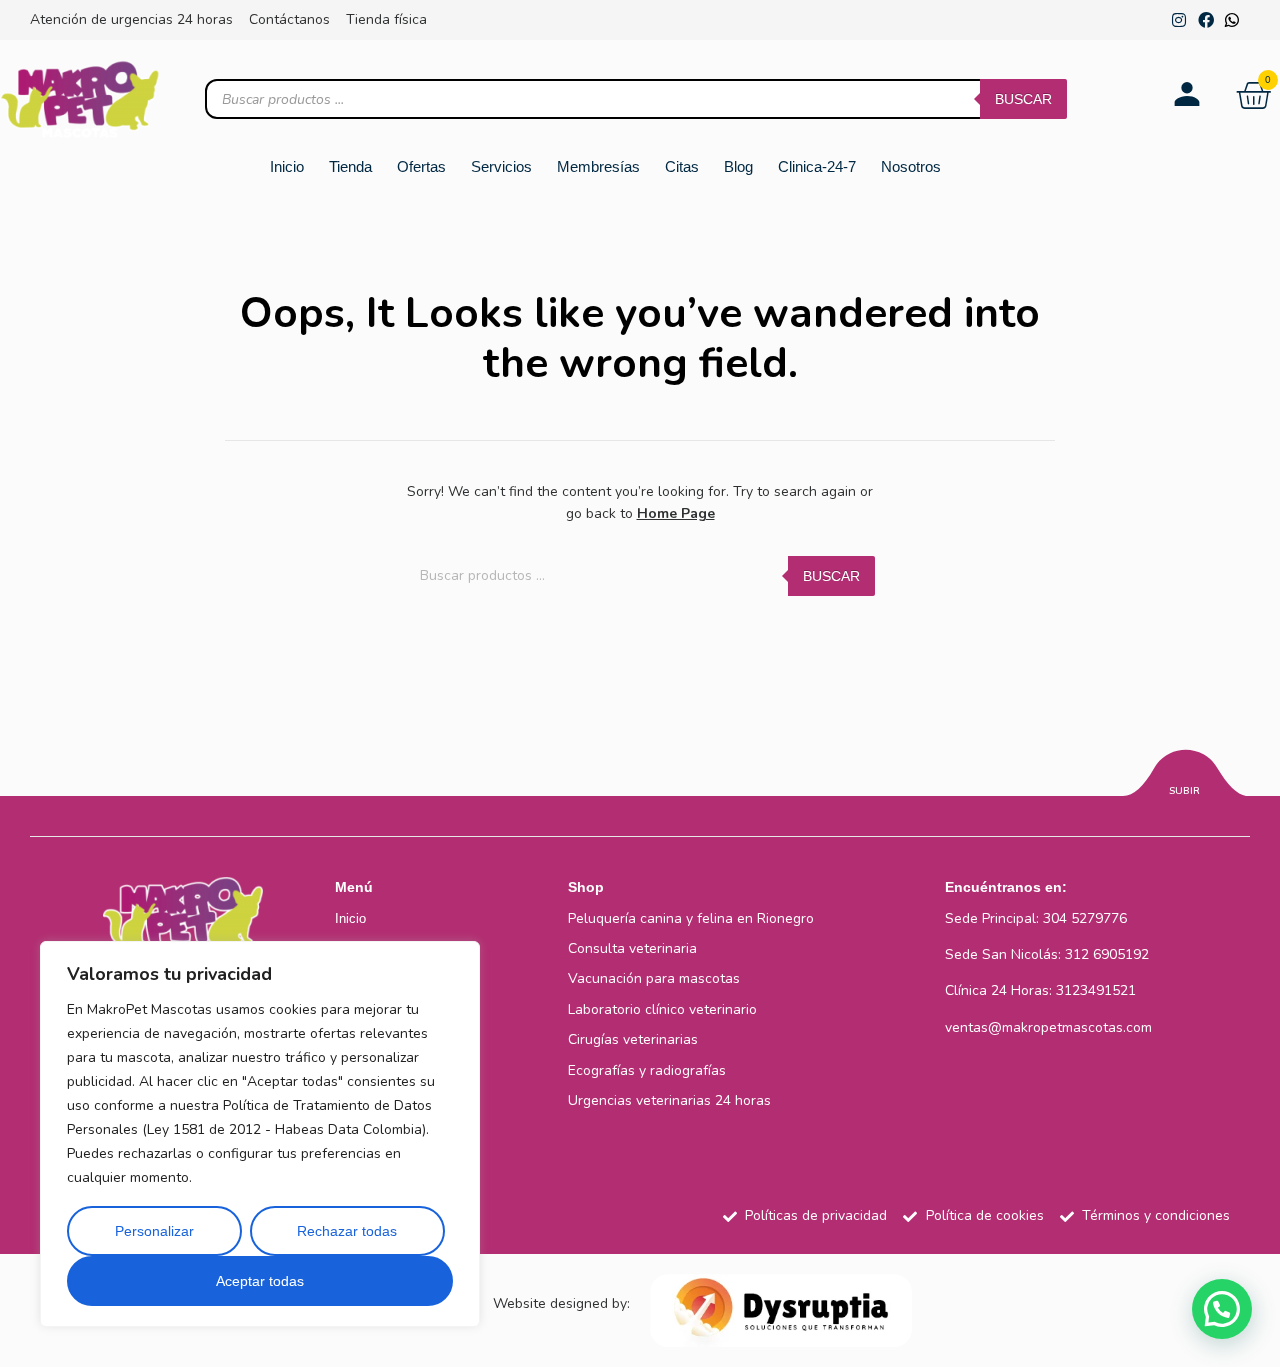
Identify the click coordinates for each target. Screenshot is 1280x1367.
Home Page (676, 513)
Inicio (287, 166)
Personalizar (154, 1231)
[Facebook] (1206, 20)
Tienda (350, 166)
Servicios (501, 166)
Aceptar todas (260, 1281)
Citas (682, 166)
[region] (260, 1134)
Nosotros (911, 166)
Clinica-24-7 (817, 166)
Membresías (598, 166)
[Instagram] (1179, 20)
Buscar (1023, 99)
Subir (1184, 791)
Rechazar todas (347, 1231)
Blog (738, 166)
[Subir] (1185, 776)
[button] (1222, 1309)
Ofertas (421, 166)
